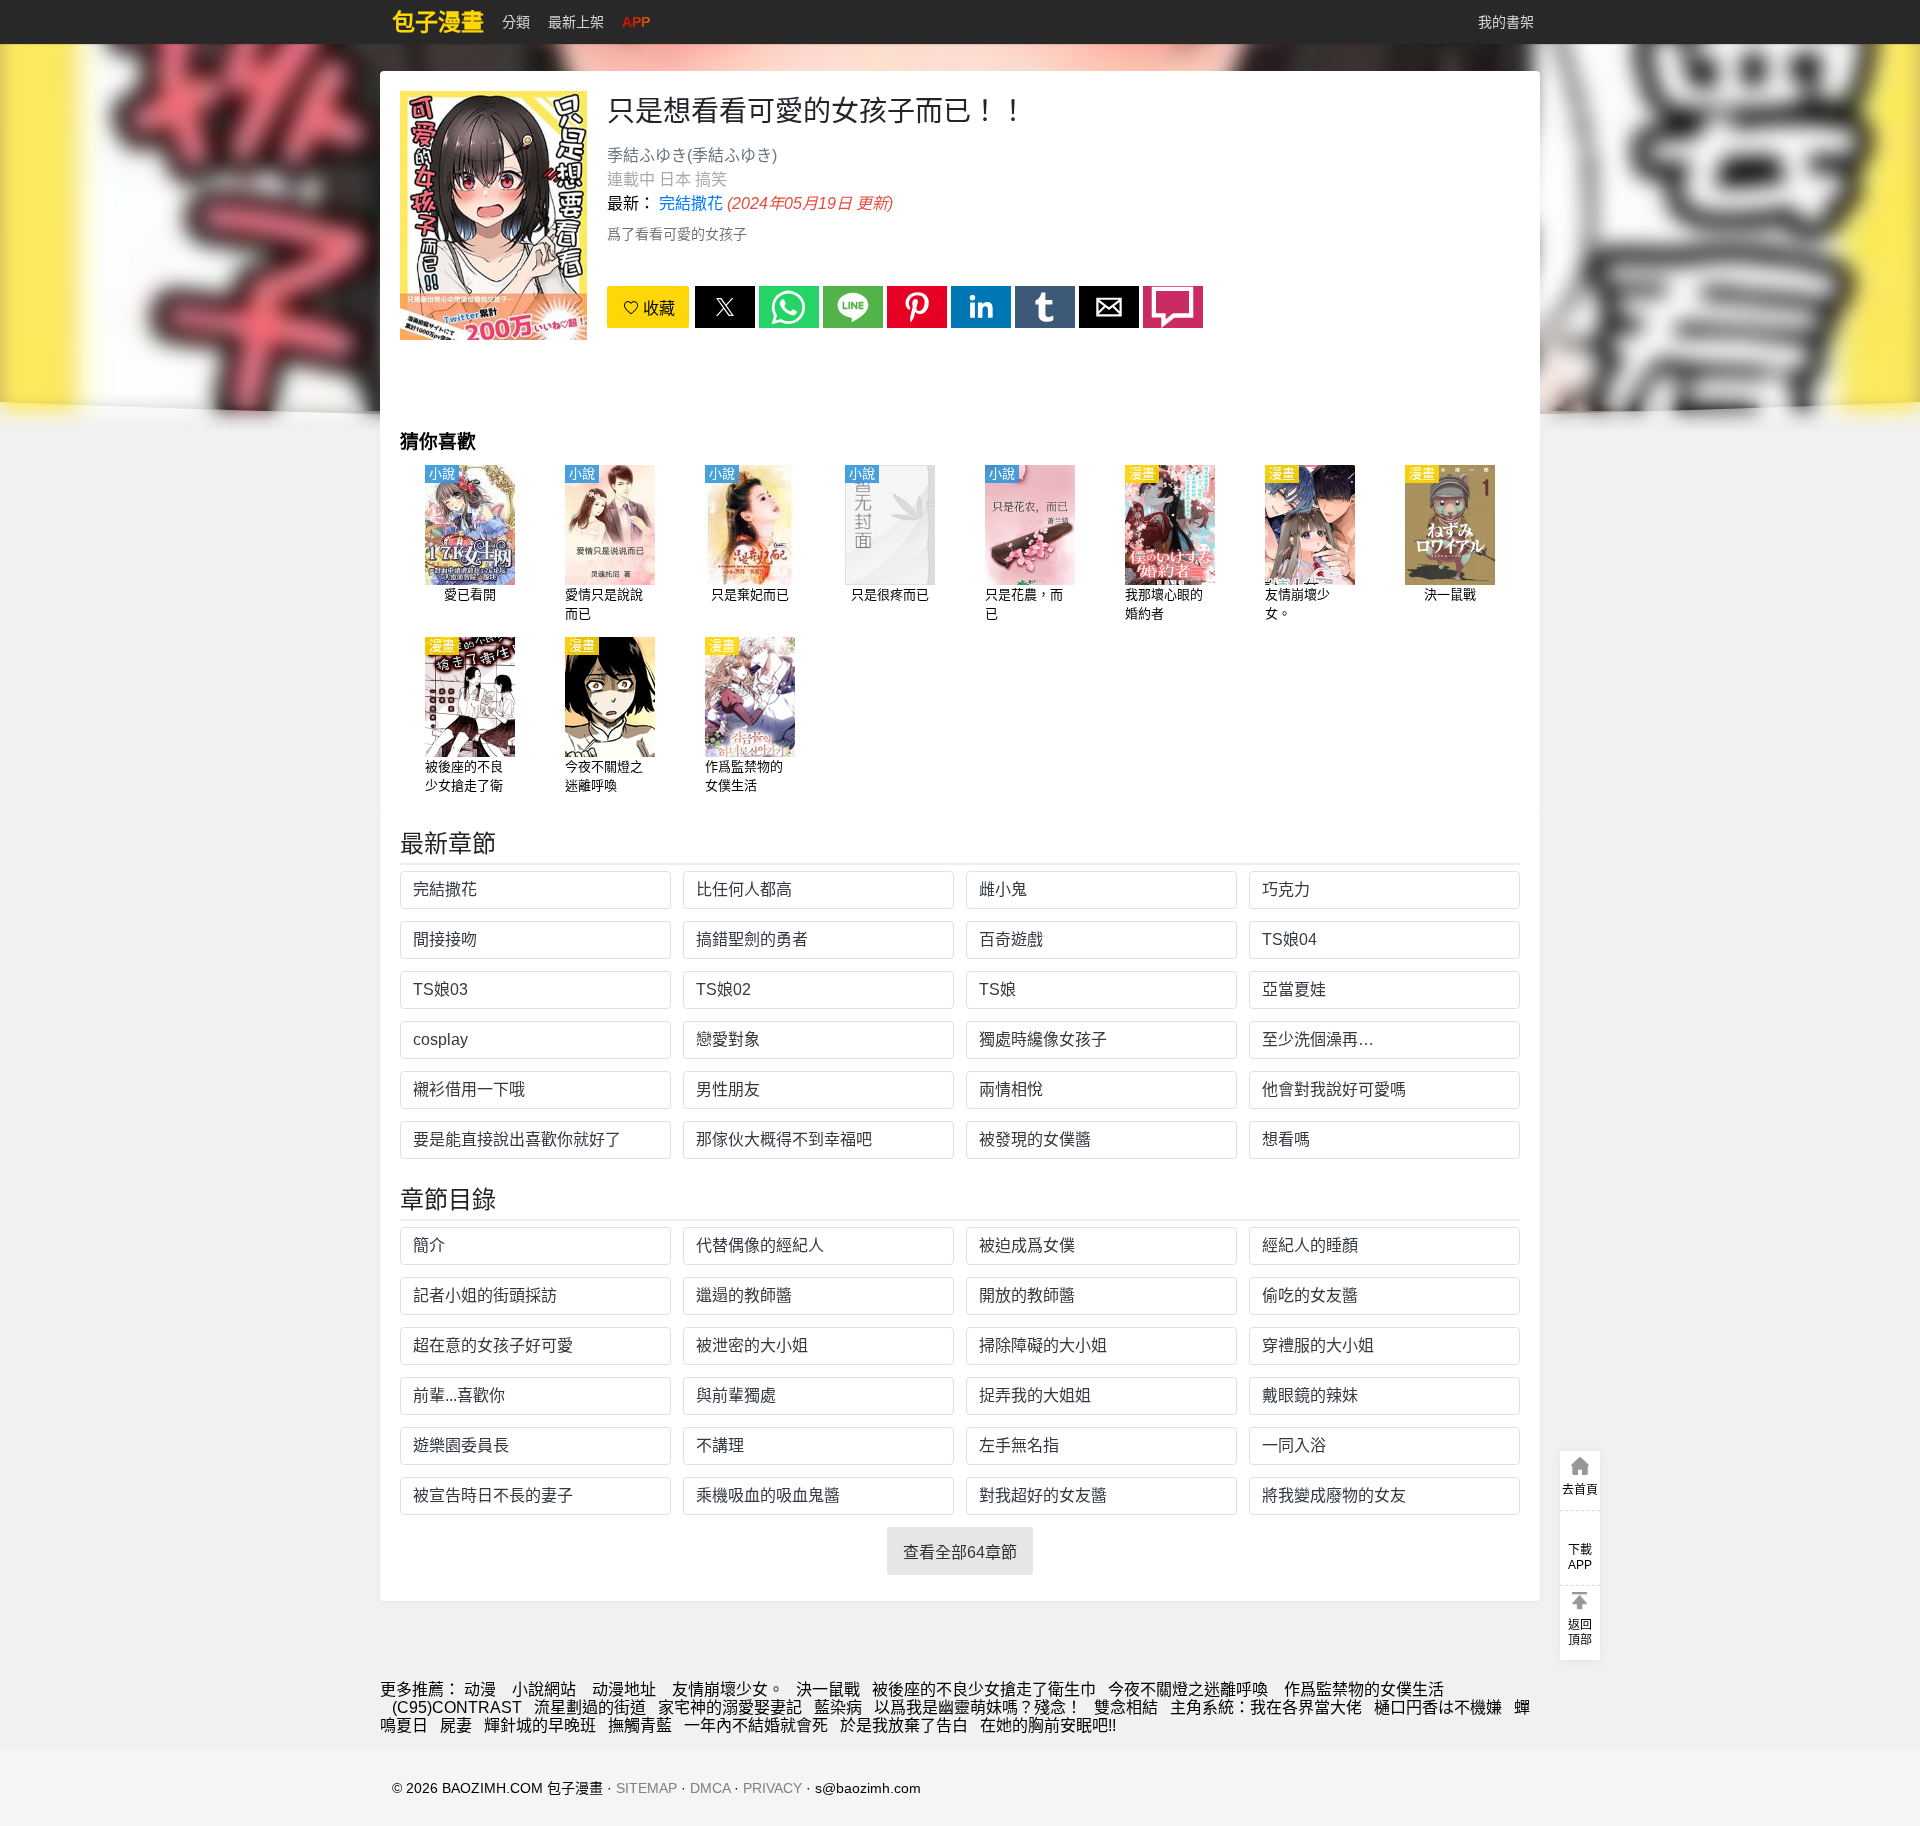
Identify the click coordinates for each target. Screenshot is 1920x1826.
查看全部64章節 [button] (960, 1552)
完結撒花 (691, 203)
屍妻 (456, 1725)
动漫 (480, 1689)
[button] (725, 307)
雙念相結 (1126, 1707)
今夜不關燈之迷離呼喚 (1188, 1689)
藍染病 (838, 1707)
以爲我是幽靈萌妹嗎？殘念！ (978, 1707)
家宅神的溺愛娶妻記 (730, 1707)
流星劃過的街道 (590, 1707)
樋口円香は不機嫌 (1438, 1707)
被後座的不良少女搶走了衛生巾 (984, 1689)
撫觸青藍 (640, 1725)
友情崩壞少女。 (728, 1689)
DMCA (710, 1788)
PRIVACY (772, 1788)
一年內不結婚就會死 (756, 1725)
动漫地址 (624, 1689)
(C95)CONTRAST (457, 1707)
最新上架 (576, 22)
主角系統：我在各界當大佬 (1266, 1707)
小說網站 (544, 1689)
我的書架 (1506, 22)
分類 (516, 22)
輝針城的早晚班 (540, 1725)
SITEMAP (646, 1788)
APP (636, 22)
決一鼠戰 (828, 1689)
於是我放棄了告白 (904, 1725)
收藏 (657, 308)
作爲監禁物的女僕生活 (1362, 1689)
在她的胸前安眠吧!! (1048, 1725)
